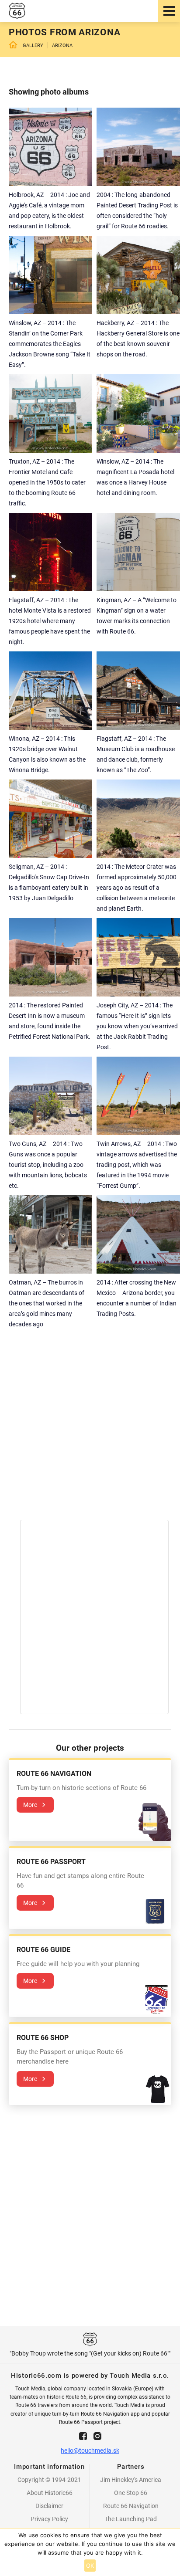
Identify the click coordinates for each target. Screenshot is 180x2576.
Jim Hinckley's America (131, 2480)
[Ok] (169, 2552)
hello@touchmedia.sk (90, 2451)
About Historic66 (50, 2493)
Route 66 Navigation (131, 2506)
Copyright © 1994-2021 (49, 2480)
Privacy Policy (49, 2519)
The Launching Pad (131, 2519)
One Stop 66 (131, 2493)
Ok (90, 2566)
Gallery (33, 46)
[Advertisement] (90, 1430)
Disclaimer (49, 2506)
